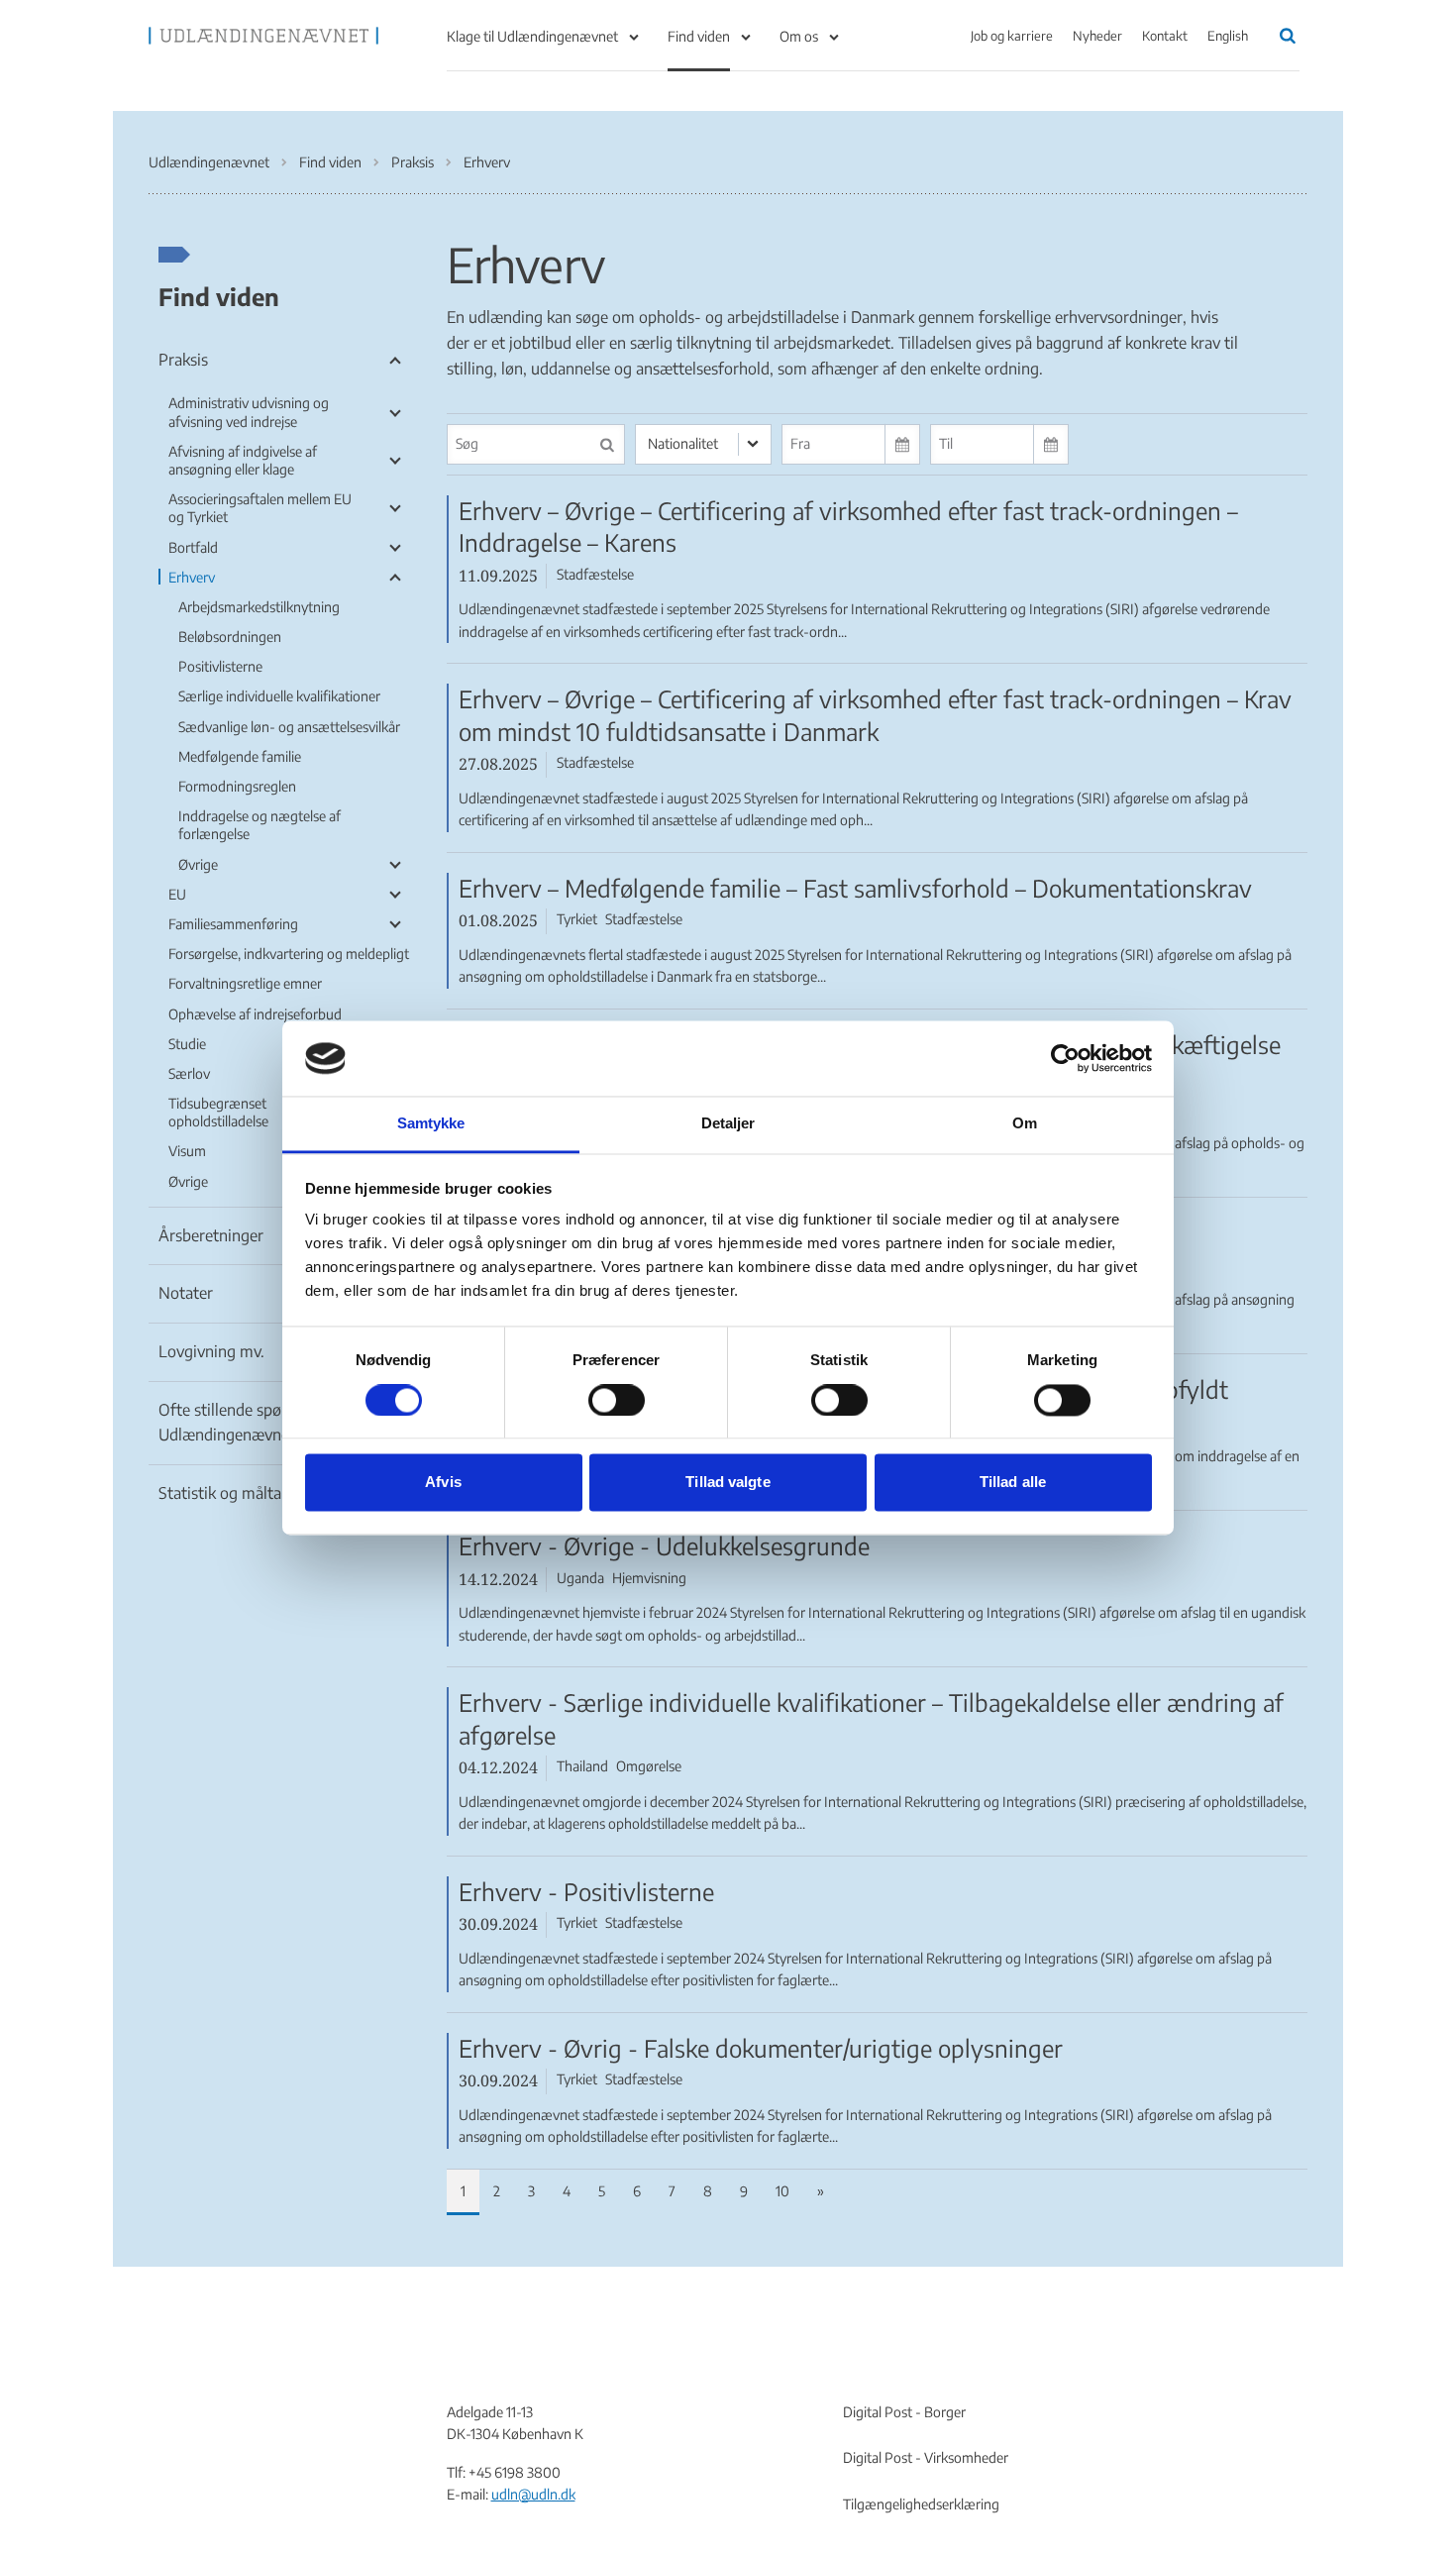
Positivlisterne (220, 666)
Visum (187, 1151)
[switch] (617, 1400)
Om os (799, 36)
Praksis (183, 360)
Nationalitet (683, 443)
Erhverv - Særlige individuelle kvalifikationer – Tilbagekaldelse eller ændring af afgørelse (871, 1718)
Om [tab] (1025, 1124)
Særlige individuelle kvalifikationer (279, 696)
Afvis (443, 1483)
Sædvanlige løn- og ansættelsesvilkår (289, 727)
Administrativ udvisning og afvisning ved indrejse (249, 412)
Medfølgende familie (240, 756)
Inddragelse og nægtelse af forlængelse (260, 825)
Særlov (189, 1073)
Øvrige (198, 864)
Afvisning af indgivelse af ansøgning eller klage (243, 460)
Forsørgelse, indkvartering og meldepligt (289, 954)
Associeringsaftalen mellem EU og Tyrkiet (260, 508)
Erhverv (192, 577)
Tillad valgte (728, 1483)
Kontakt (1165, 36)
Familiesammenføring (233, 924)
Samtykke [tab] (431, 1124)
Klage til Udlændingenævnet (532, 36)
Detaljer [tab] (728, 1124)
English (1228, 36)
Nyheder (1097, 36)
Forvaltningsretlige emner (245, 983)
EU (177, 894)
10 (782, 2191)
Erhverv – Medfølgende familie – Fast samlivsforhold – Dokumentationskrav (855, 888)
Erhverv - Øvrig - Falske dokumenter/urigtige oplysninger (761, 2048)
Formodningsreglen (237, 786)
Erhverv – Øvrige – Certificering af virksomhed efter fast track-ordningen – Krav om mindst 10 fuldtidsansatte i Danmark (875, 715)
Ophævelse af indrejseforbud (255, 1014)
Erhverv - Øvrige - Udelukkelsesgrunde (664, 1545)
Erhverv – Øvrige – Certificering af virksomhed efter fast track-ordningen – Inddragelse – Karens (848, 527)
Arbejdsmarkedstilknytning (259, 607)
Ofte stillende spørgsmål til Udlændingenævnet (253, 1423)
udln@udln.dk (533, 2494)
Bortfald (193, 547)
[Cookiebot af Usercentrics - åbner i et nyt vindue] (1065, 1058)
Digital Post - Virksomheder (926, 2457)
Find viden (699, 36)
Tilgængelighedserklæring (921, 2504)
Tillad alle (1013, 1483)
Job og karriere (1012, 36)
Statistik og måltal (222, 1493)
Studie (187, 1044)
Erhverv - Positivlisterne (586, 1891)
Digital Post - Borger (904, 2412)
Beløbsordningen (230, 637)
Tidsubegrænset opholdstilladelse (218, 1112)
